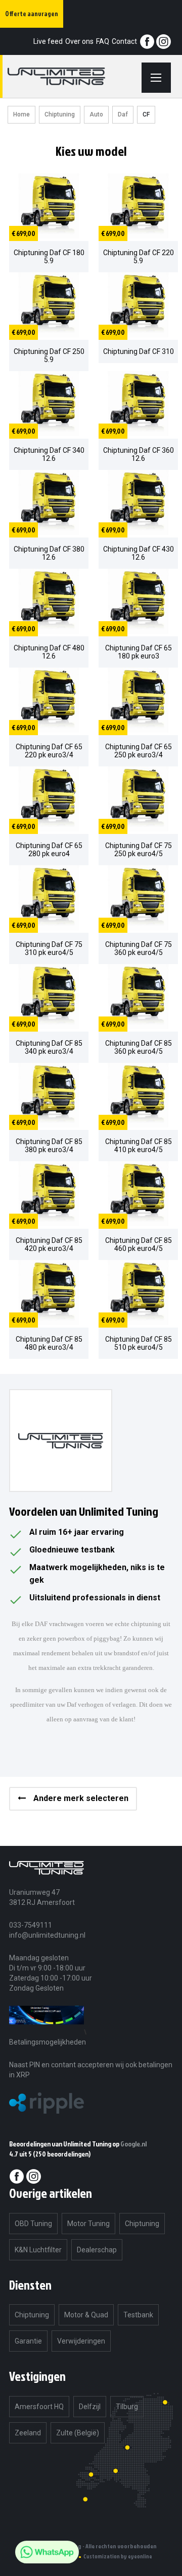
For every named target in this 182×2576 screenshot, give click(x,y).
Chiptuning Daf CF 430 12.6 (139, 553)
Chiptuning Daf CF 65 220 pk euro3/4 (49, 751)
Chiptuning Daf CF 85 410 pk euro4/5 (139, 1146)
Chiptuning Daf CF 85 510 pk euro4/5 (139, 1343)
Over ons (79, 41)
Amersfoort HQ (39, 2407)
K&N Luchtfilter (38, 2250)
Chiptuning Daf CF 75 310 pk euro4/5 (49, 948)
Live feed (48, 41)
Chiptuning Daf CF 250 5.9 (49, 355)
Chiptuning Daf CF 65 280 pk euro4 (49, 850)
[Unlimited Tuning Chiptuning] (69, 76)
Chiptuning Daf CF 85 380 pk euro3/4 (49, 1146)
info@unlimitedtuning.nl (47, 1935)
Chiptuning (60, 114)
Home (21, 114)
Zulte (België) (78, 2433)
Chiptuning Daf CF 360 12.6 (139, 454)
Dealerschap (97, 2250)
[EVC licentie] (47, 2032)
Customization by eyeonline (118, 2556)
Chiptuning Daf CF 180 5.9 (49, 257)
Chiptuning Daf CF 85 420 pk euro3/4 (49, 1244)
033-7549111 (31, 1925)
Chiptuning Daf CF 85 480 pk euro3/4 (49, 1343)
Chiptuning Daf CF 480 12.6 (49, 652)
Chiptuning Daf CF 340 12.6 (49, 454)
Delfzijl (90, 2407)
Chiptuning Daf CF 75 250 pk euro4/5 (139, 850)
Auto (96, 114)
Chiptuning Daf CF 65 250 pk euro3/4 (139, 751)
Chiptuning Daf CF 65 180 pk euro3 (139, 652)
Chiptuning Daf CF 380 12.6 (49, 553)
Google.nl (133, 2144)
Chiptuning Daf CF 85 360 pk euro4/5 (139, 1047)
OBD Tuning (33, 2224)
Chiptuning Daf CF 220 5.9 (139, 257)
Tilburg (127, 2407)
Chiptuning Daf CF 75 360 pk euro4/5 (139, 948)
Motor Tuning (88, 2224)
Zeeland (28, 2433)
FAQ (103, 41)
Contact (124, 41)
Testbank (138, 2315)
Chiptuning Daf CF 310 (139, 351)
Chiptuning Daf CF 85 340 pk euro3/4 (49, 1047)
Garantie (28, 2341)
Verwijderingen (81, 2341)
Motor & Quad (86, 2315)
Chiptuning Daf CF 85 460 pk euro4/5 (139, 1244)
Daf (123, 114)
